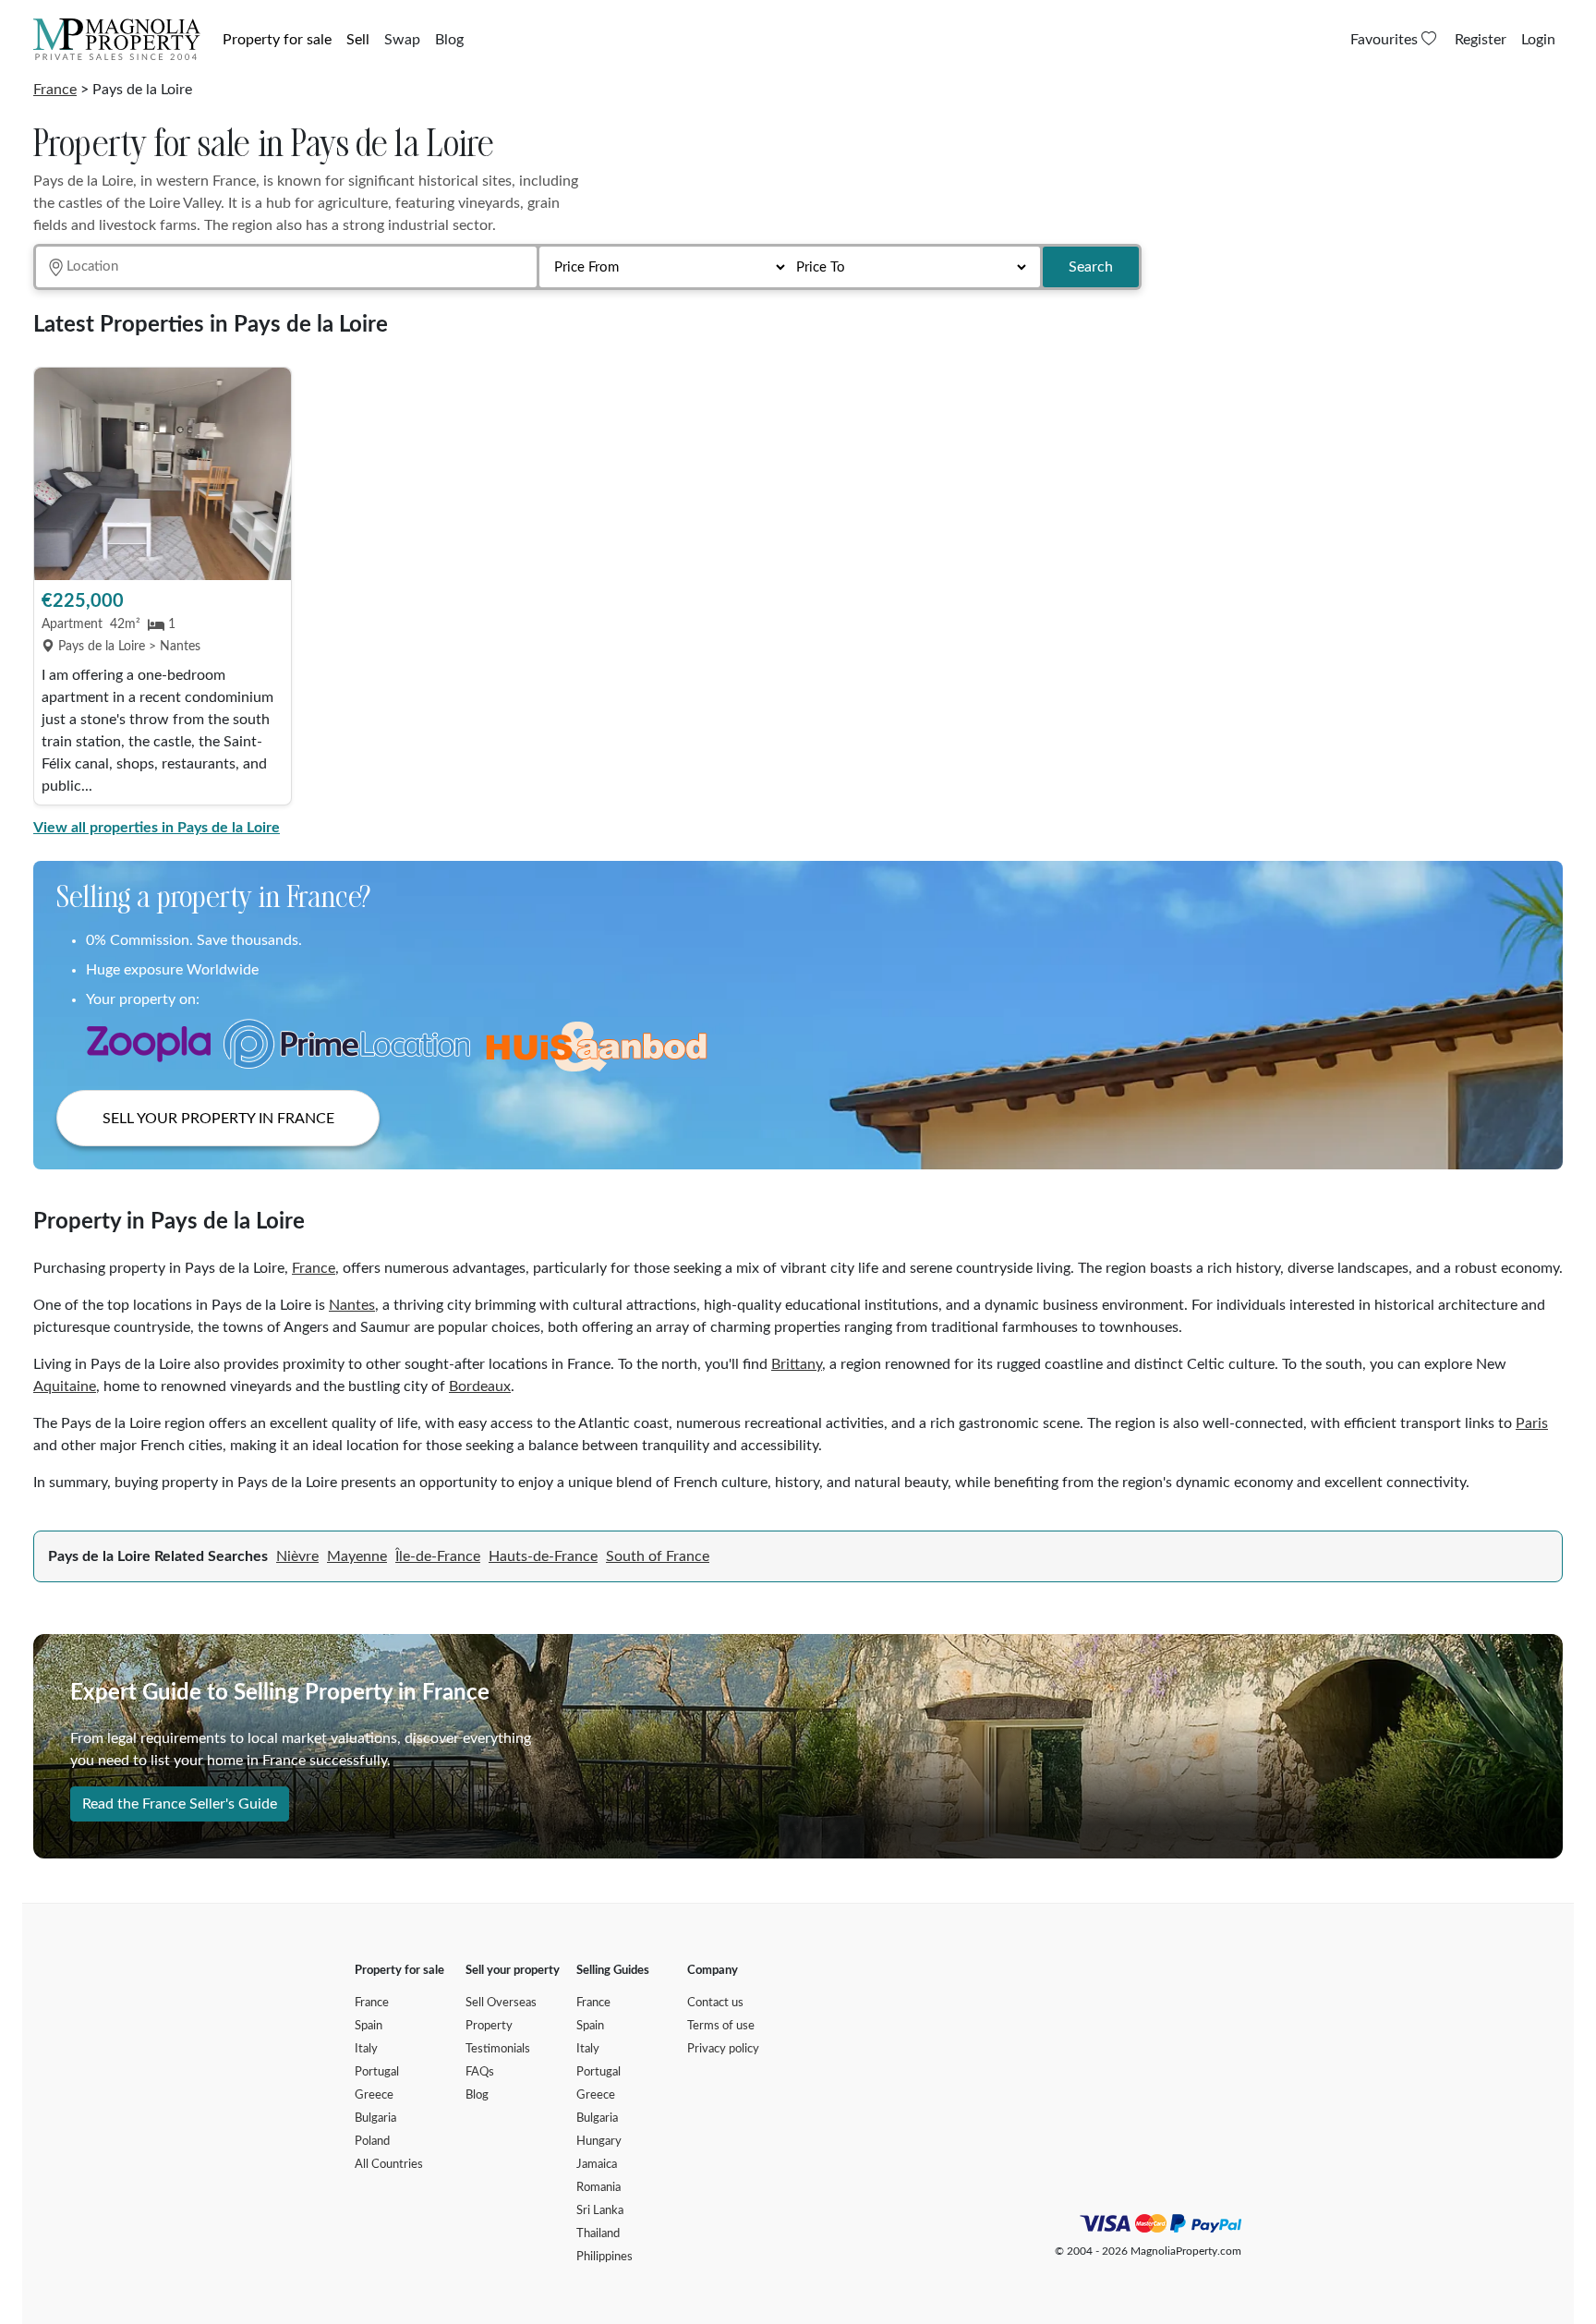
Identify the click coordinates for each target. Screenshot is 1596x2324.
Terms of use (721, 2026)
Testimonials (498, 2049)
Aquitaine (65, 1386)
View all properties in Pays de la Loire (157, 828)
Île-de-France (438, 1556)
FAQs (480, 2072)
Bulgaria (375, 2118)
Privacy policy (723, 2049)
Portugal (377, 2072)
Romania (598, 2188)
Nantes (352, 1305)
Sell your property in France (218, 1119)
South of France (658, 1556)
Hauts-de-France (543, 1556)
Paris (1532, 1423)
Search (1091, 267)
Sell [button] (358, 40)
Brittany (797, 1364)
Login (1538, 40)
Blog (449, 40)
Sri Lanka (600, 2211)
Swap (402, 40)
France (55, 90)
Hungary (599, 2142)
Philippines (605, 2257)
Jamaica (597, 2165)
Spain (369, 2026)
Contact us (715, 2003)
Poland (372, 2142)
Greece (374, 2095)
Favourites (1386, 40)
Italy (366, 2049)
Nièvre (297, 1556)
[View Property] (163, 474)
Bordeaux (480, 1386)
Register (1481, 40)
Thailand (598, 2234)
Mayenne (357, 1556)
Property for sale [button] (277, 40)
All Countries (389, 2165)
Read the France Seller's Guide (180, 1804)
